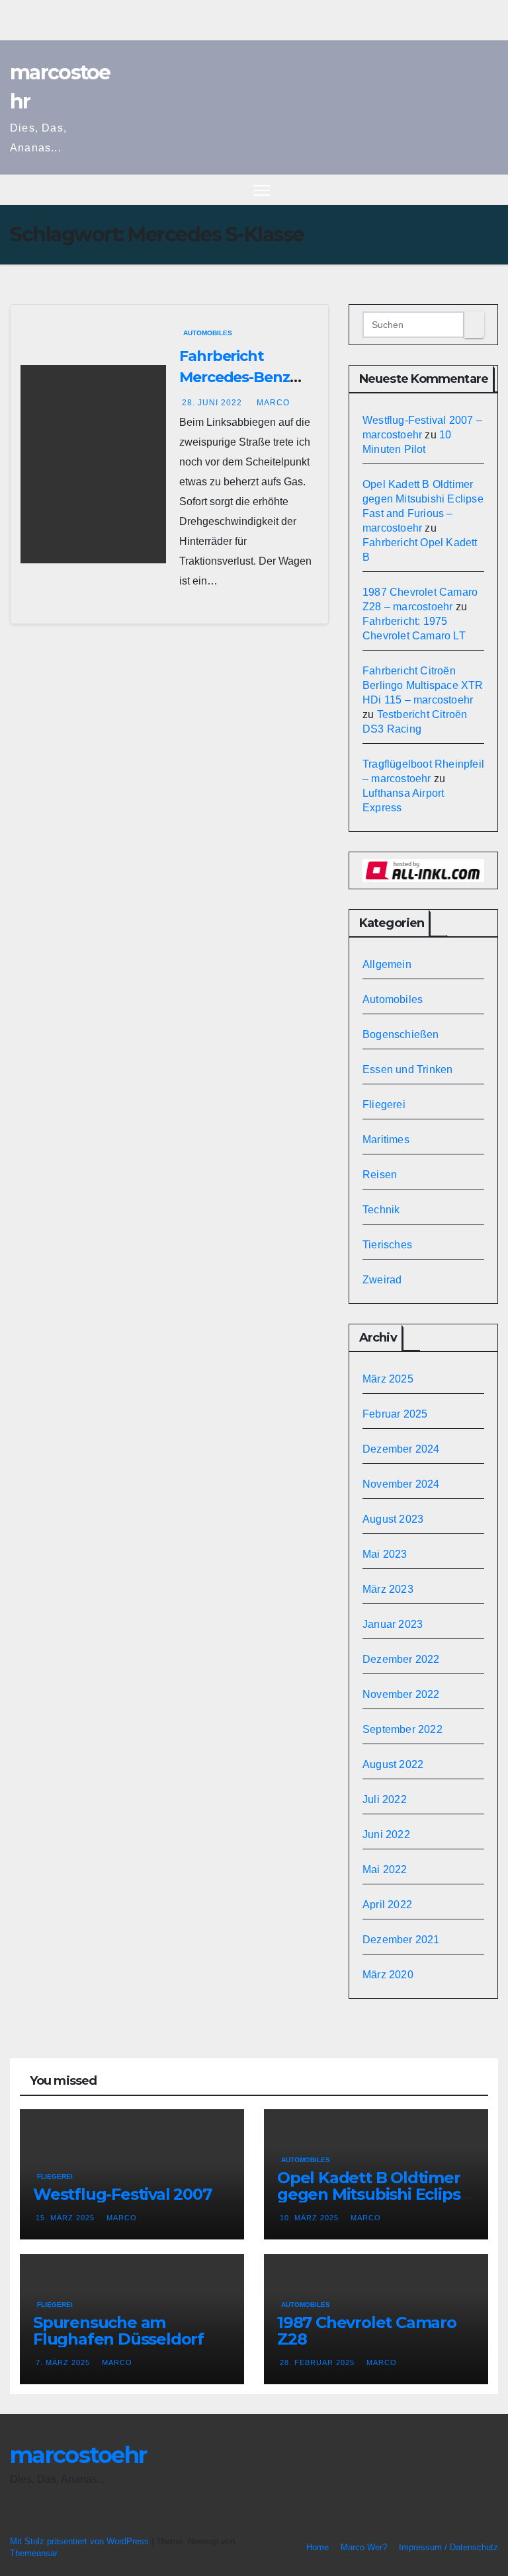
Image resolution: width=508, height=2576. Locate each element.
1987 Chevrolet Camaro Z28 (367, 2331)
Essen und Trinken (407, 1069)
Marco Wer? (364, 2547)
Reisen (380, 1175)
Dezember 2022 (401, 1659)
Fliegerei (384, 1105)
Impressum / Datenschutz (448, 2547)
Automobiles (208, 333)
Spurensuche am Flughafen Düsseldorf (118, 2331)
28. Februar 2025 (318, 2362)
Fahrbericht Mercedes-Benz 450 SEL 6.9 (234, 377)
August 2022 (393, 1764)
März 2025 (388, 1379)
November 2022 (401, 1694)
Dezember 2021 (401, 1940)
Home (317, 2547)
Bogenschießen (401, 1034)
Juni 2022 (386, 1834)
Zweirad (382, 1280)
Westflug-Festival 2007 (122, 2194)
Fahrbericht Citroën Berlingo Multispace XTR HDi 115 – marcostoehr (423, 685)
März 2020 (388, 1975)
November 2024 (401, 1484)
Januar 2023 (393, 1624)
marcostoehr (78, 2455)
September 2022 (402, 1729)
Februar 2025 (395, 1414)
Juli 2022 (385, 1799)
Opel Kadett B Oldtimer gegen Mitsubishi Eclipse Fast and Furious (373, 2194)
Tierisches (387, 1245)
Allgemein (387, 964)
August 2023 (393, 1519)
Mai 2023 (385, 1554)
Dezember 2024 (401, 1449)
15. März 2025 (66, 2218)
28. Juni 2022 (213, 403)
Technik (381, 1210)
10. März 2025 (311, 2218)
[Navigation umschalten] (262, 190)
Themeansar (34, 2553)
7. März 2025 (64, 2362)
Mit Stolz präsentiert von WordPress (81, 2541)
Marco (273, 403)
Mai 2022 (385, 1870)
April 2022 (387, 1905)
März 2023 (388, 1589)
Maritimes (386, 1140)
